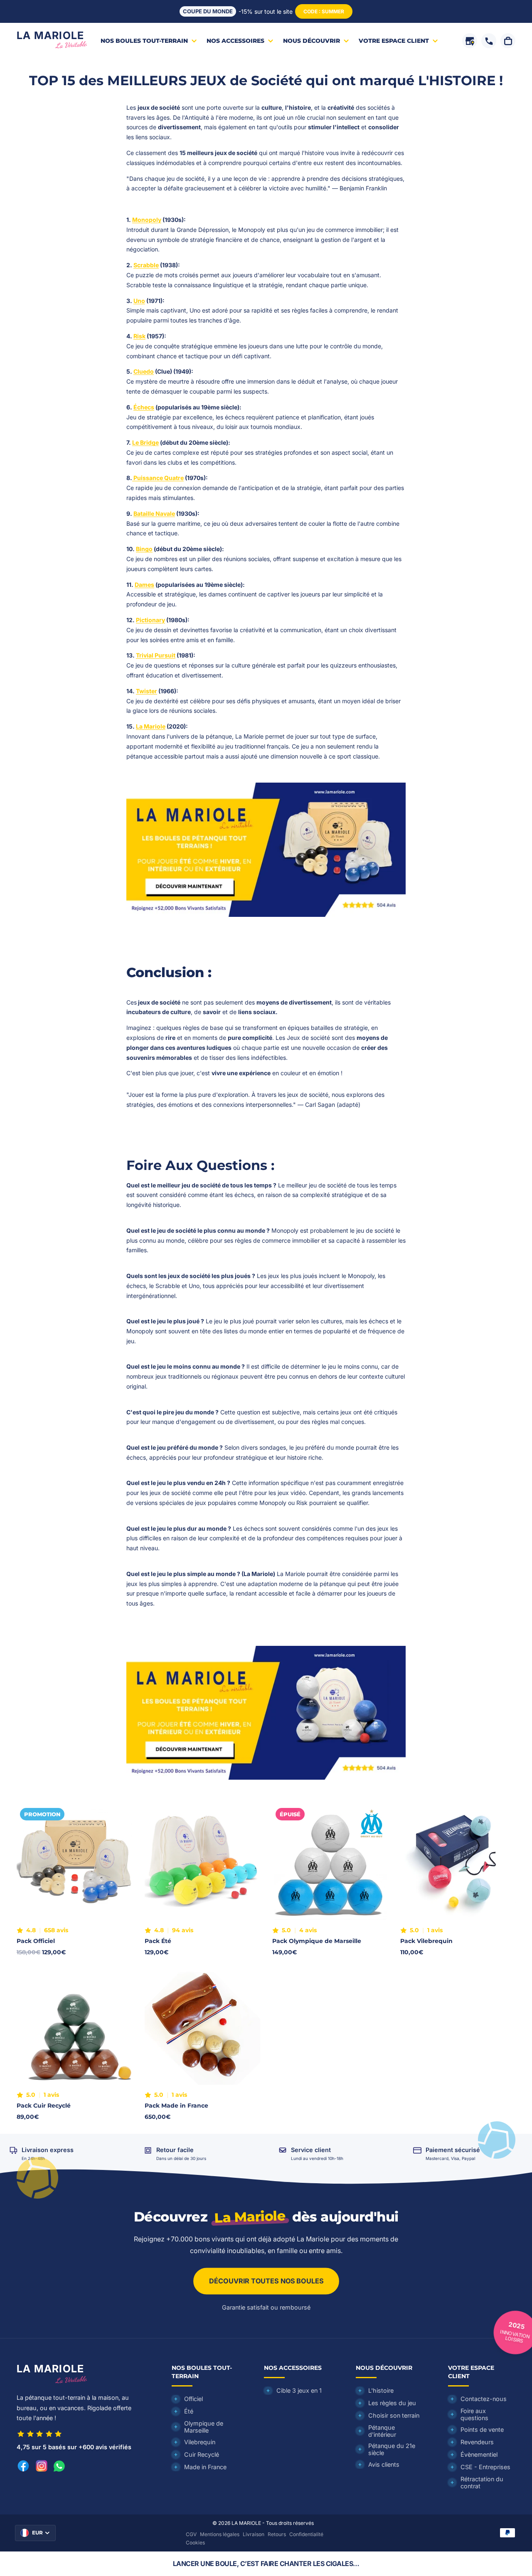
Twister (147, 691)
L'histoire (381, 2390)
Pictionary (150, 620)
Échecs (144, 407)
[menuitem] (149, 41)
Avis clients (384, 2464)
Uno (139, 301)
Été (189, 2411)
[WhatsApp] (59, 2466)
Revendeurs (477, 2442)
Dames (144, 585)
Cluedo (144, 371)
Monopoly (147, 220)
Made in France (205, 2467)
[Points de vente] (470, 41)
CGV (191, 2534)
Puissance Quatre (158, 478)
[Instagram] (42, 2466)
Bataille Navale (154, 513)
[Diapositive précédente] (29, 1862)
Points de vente (482, 2429)
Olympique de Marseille (204, 2427)
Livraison (254, 2534)
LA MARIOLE (246, 2523)
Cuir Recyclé (202, 2454)
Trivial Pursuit (156, 655)
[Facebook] (23, 2466)
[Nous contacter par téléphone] (489, 41)
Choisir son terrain (394, 2415)
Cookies (195, 2543)
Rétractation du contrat (482, 2482)
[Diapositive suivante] (120, 1862)
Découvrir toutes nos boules (266, 2281)
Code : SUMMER (324, 11)
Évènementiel (479, 2454)
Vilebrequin (200, 2442)
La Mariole (151, 726)
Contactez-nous (484, 2399)
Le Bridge (145, 442)
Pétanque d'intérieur (382, 2431)
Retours (277, 2534)
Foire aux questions (474, 2414)
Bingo (144, 549)
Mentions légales (220, 2534)
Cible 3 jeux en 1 (299, 2390)
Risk (139, 336)
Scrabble (146, 265)
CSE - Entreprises (485, 2467)
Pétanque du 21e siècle (392, 2449)
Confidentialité (306, 2534)
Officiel (193, 2399)
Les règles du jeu (392, 2403)
